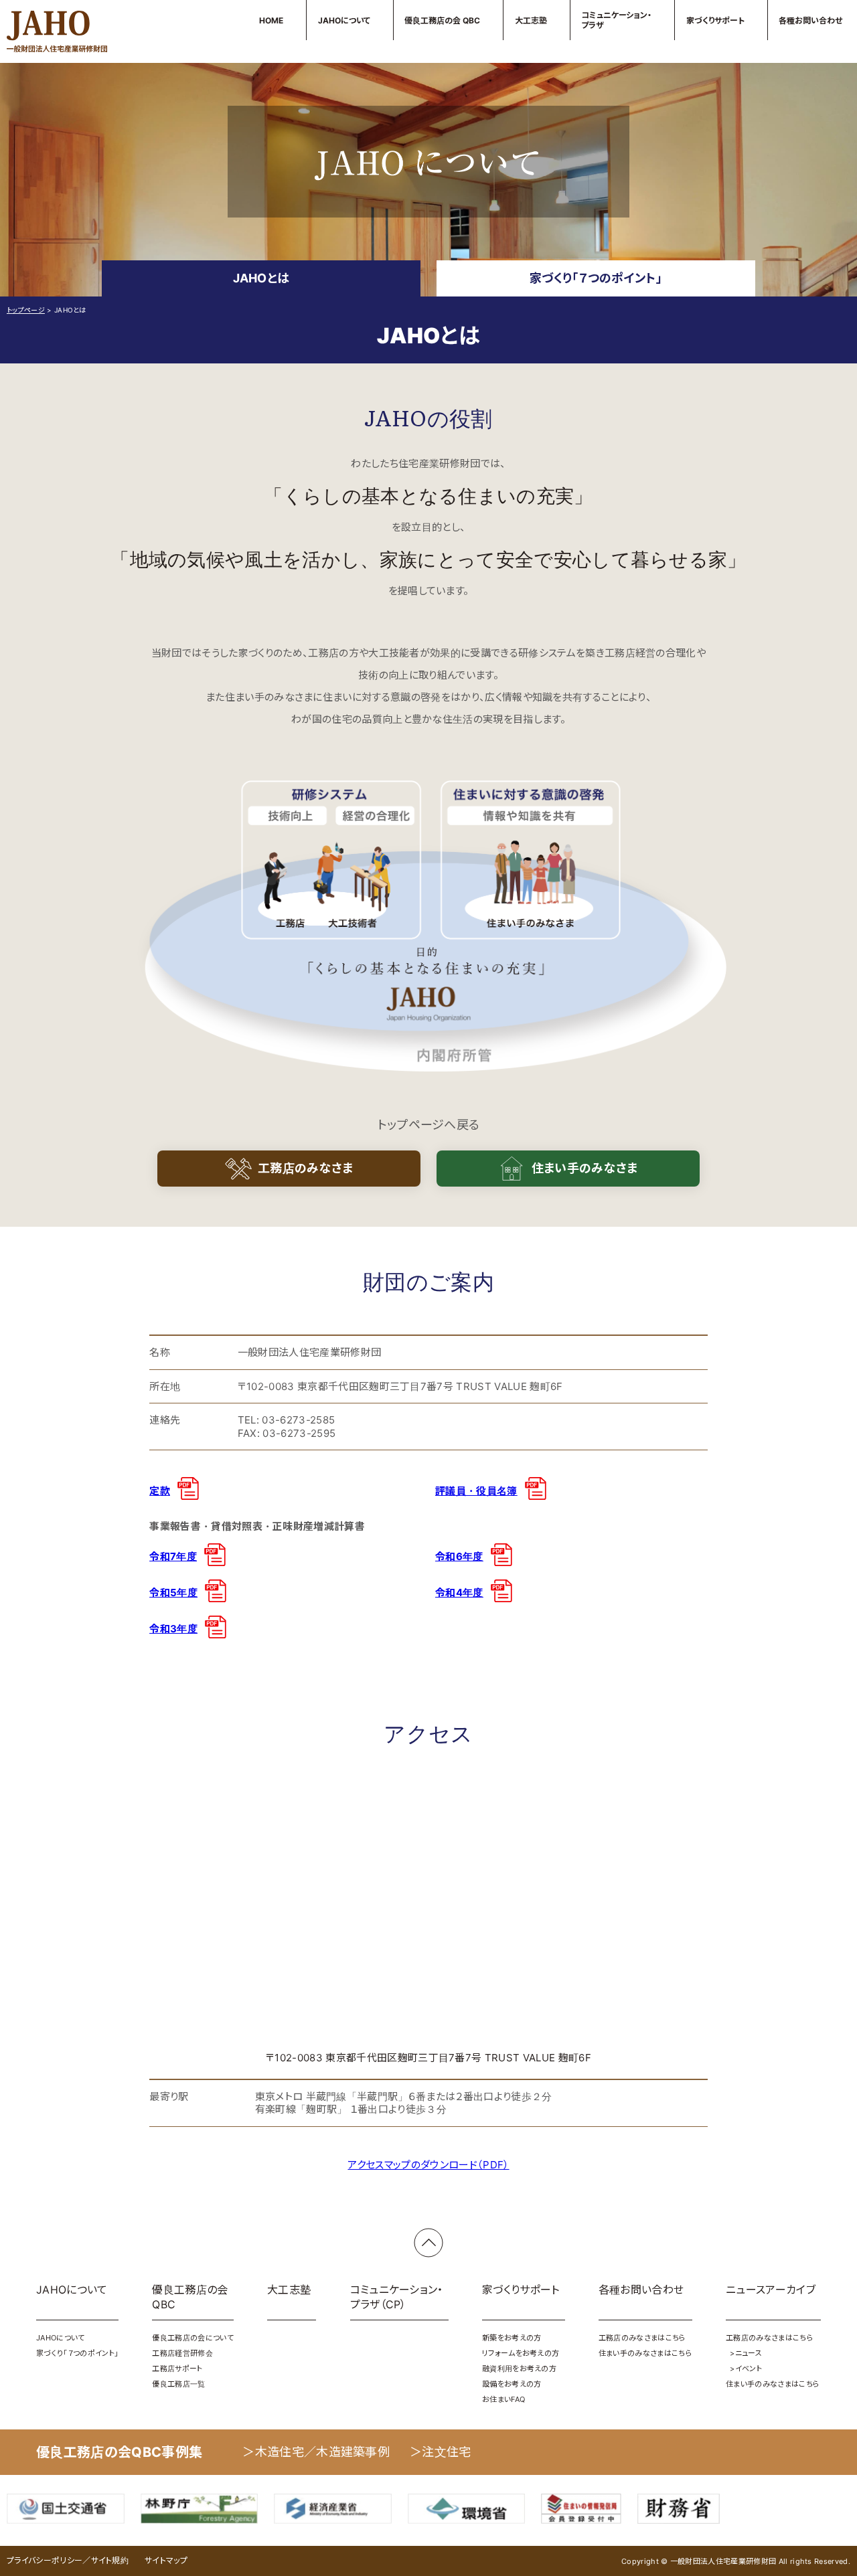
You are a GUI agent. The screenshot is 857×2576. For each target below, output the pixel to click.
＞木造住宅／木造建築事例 (316, 2452)
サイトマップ (166, 2560)
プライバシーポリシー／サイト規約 (68, 2560)
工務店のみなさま (306, 1168)
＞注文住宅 (441, 2452)
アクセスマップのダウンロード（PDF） (428, 2165)
